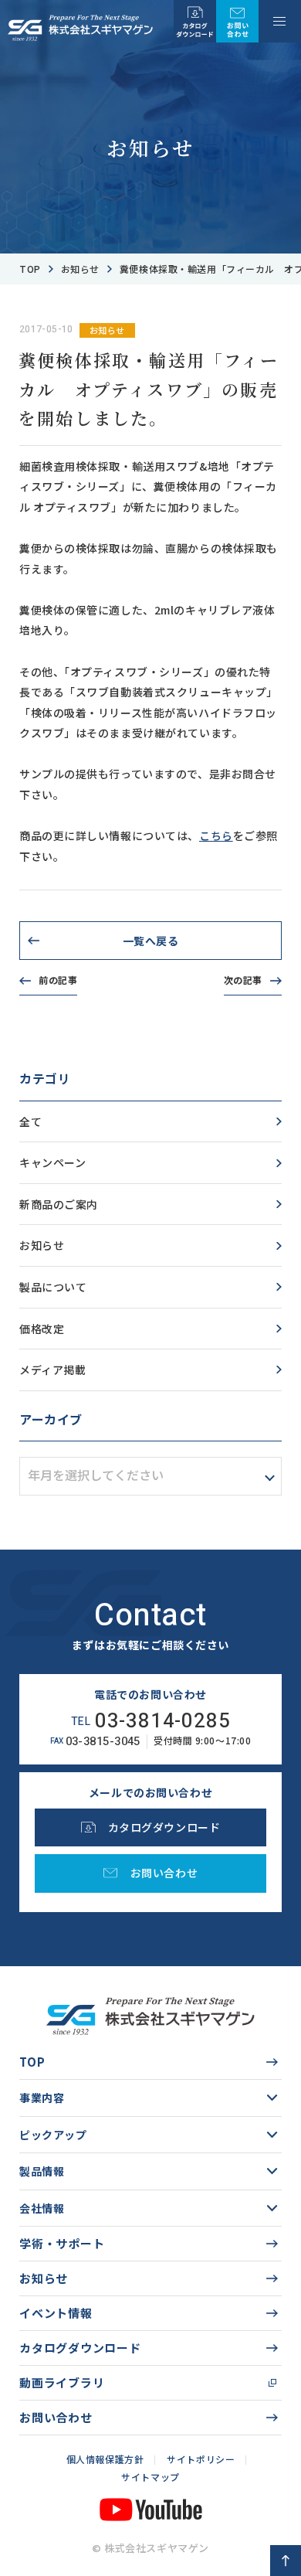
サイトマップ (150, 2477)
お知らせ (80, 269)
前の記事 (58, 980)
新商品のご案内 (59, 1204)
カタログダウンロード (80, 2348)
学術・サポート (62, 2243)
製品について (53, 1287)
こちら (216, 835)
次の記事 (243, 980)
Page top (286, 2561)
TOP (32, 2062)
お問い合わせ (56, 2417)
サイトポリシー (201, 2459)
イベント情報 (56, 2313)
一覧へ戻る (151, 941)
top (30, 269)
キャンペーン (52, 1162)
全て (30, 1121)
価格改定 (42, 1329)
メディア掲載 (52, 1370)
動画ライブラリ (62, 2382)
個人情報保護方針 (105, 2459)
